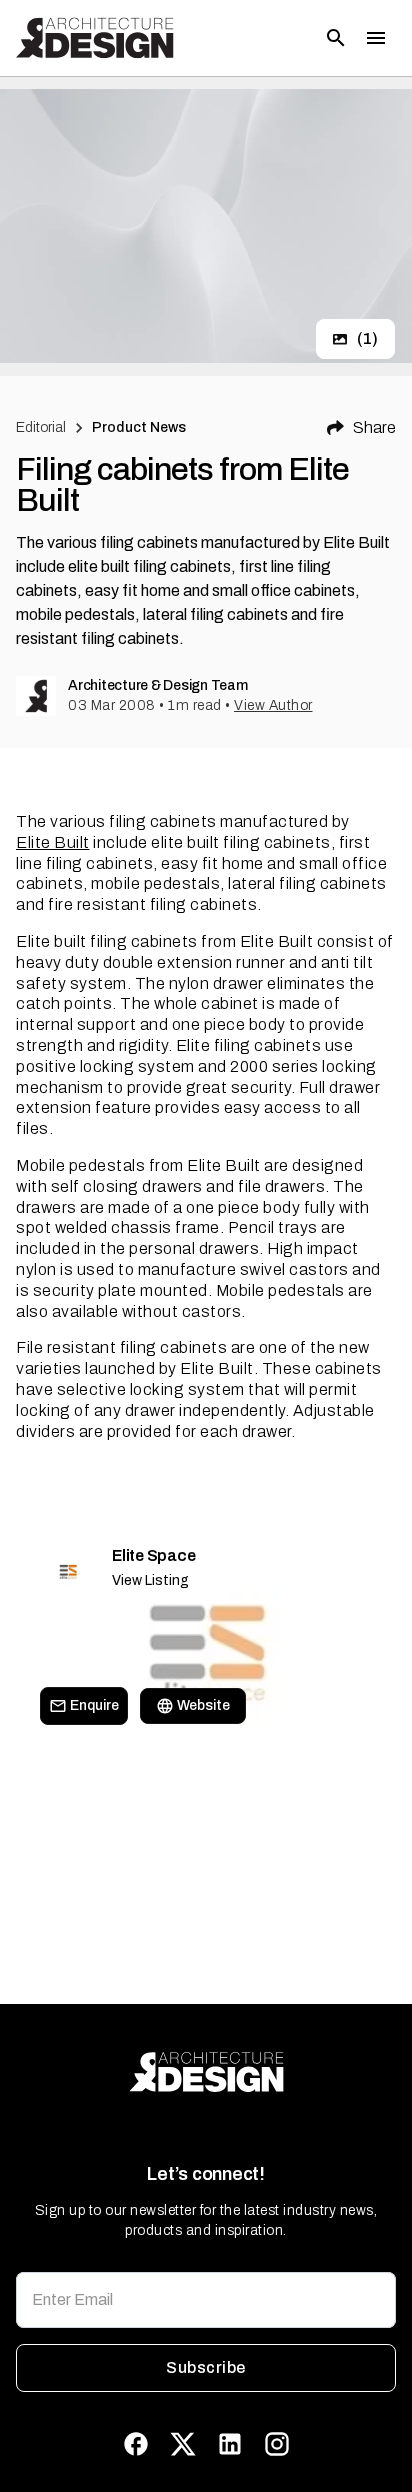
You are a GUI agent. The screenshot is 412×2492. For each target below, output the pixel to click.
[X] (183, 2444)
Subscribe (205, 2367)
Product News (139, 427)
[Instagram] (277, 2444)
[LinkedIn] (230, 2444)
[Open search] (336, 38)
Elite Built (53, 842)
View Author (273, 705)
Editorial (41, 427)
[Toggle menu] (376, 38)
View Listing (150, 1580)
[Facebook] (136, 2444)
